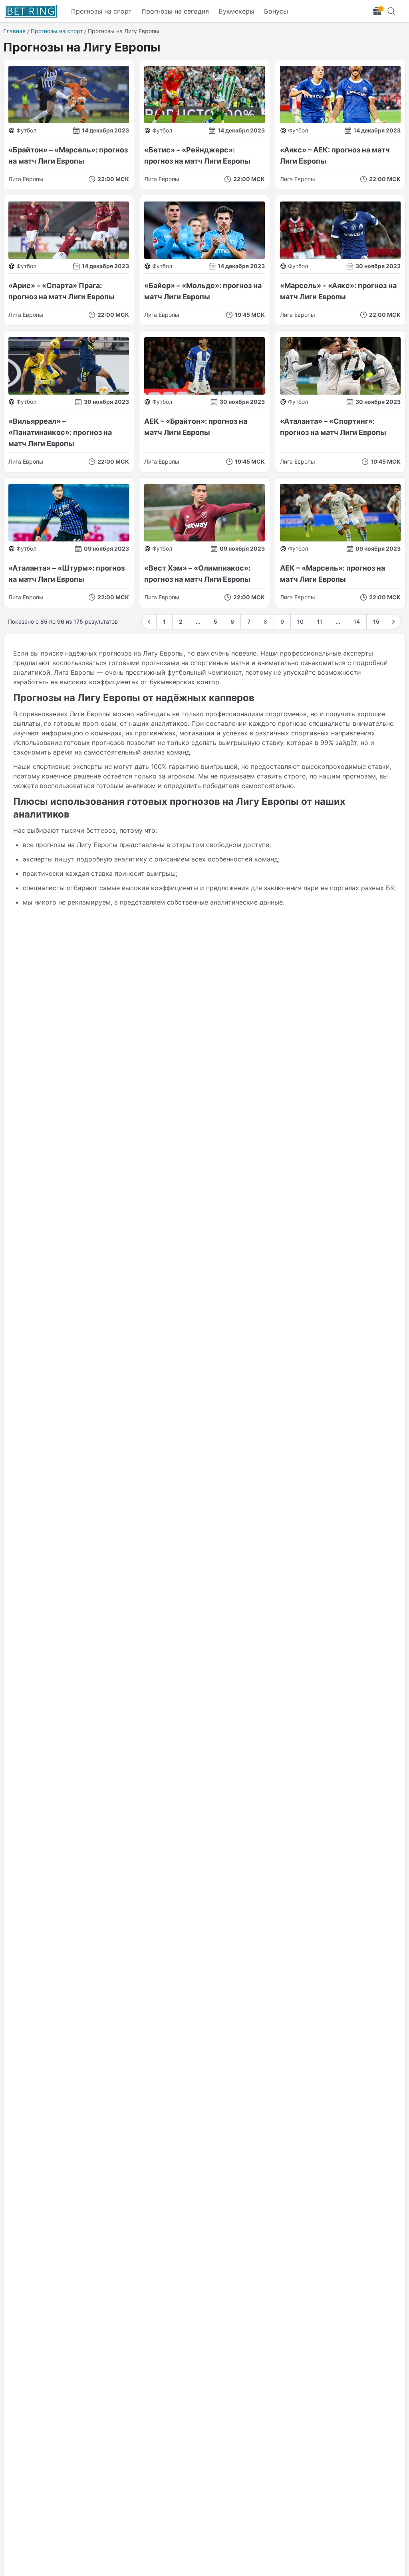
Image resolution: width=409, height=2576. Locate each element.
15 (376, 621)
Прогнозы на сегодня (175, 11)
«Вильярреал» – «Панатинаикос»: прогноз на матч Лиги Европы (60, 432)
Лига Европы (26, 179)
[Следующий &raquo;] (393, 622)
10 (300, 621)
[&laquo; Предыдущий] (149, 622)
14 (357, 621)
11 (320, 621)
